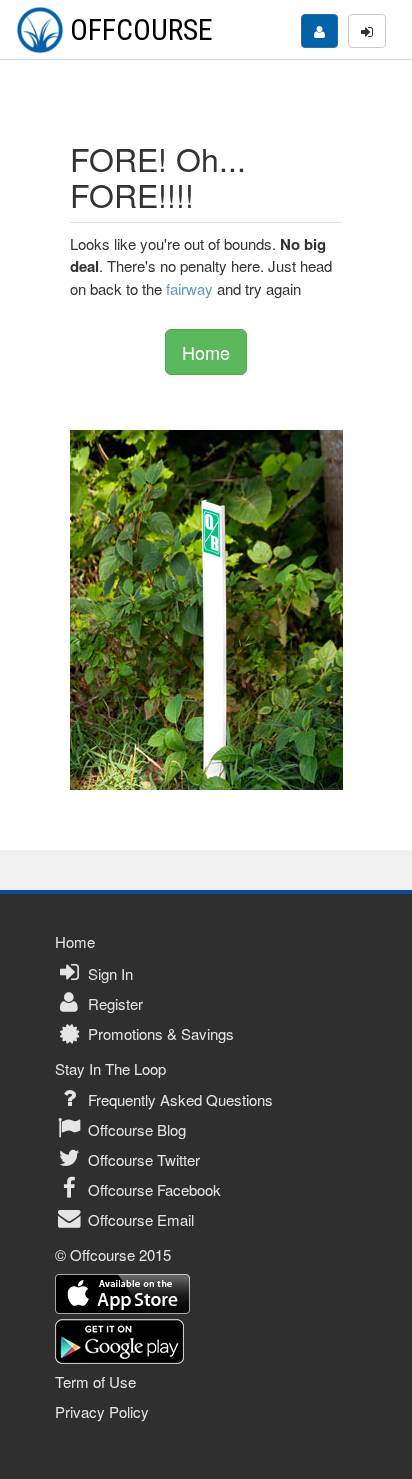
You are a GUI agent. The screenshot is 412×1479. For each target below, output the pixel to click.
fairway (189, 288)
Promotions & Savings (159, 1033)
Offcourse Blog (135, 1129)
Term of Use (95, 1381)
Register (113, 1003)
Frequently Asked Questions (178, 1099)
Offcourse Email (139, 1219)
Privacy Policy (102, 1411)
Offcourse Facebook (152, 1189)
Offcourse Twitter (142, 1159)
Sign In (108, 973)
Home (206, 352)
